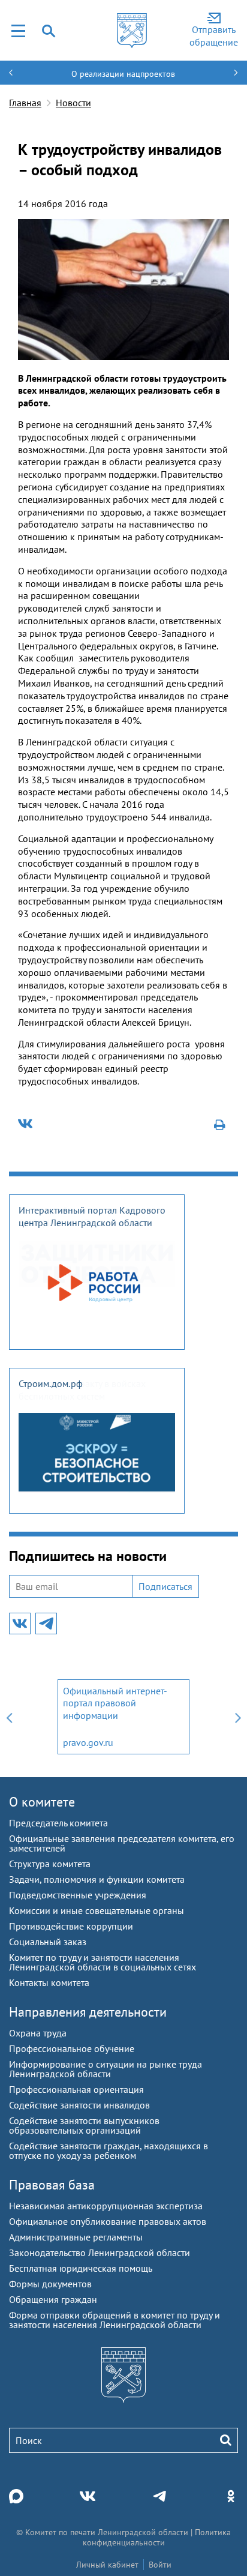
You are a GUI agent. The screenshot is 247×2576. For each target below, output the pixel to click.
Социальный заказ (48, 1942)
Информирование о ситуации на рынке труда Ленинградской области (106, 2069)
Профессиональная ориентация (76, 2089)
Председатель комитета (58, 1823)
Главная (25, 103)
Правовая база (52, 2185)
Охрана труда (38, 2033)
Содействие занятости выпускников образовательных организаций (84, 2125)
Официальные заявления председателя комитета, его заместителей (122, 1843)
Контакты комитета (49, 1982)
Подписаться (165, 1586)
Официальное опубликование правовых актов (108, 2221)
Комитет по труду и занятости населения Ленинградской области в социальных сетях (103, 1962)
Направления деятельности (88, 2012)
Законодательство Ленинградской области (100, 2252)
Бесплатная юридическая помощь (81, 2268)
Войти (160, 2565)
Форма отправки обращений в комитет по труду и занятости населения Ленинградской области (115, 2320)
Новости (73, 103)
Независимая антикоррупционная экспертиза (106, 2206)
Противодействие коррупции (71, 1926)
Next (238, 1717)
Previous (9, 1717)
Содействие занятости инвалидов (79, 2105)
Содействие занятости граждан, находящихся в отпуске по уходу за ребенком (109, 2150)
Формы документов (50, 2284)
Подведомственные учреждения (78, 1895)
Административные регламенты (76, 2237)
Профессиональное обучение (72, 2048)
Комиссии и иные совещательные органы (97, 1910)
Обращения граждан (53, 2299)
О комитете (42, 1802)
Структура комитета (50, 1864)
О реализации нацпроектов (123, 74)
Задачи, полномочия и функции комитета (97, 1879)
